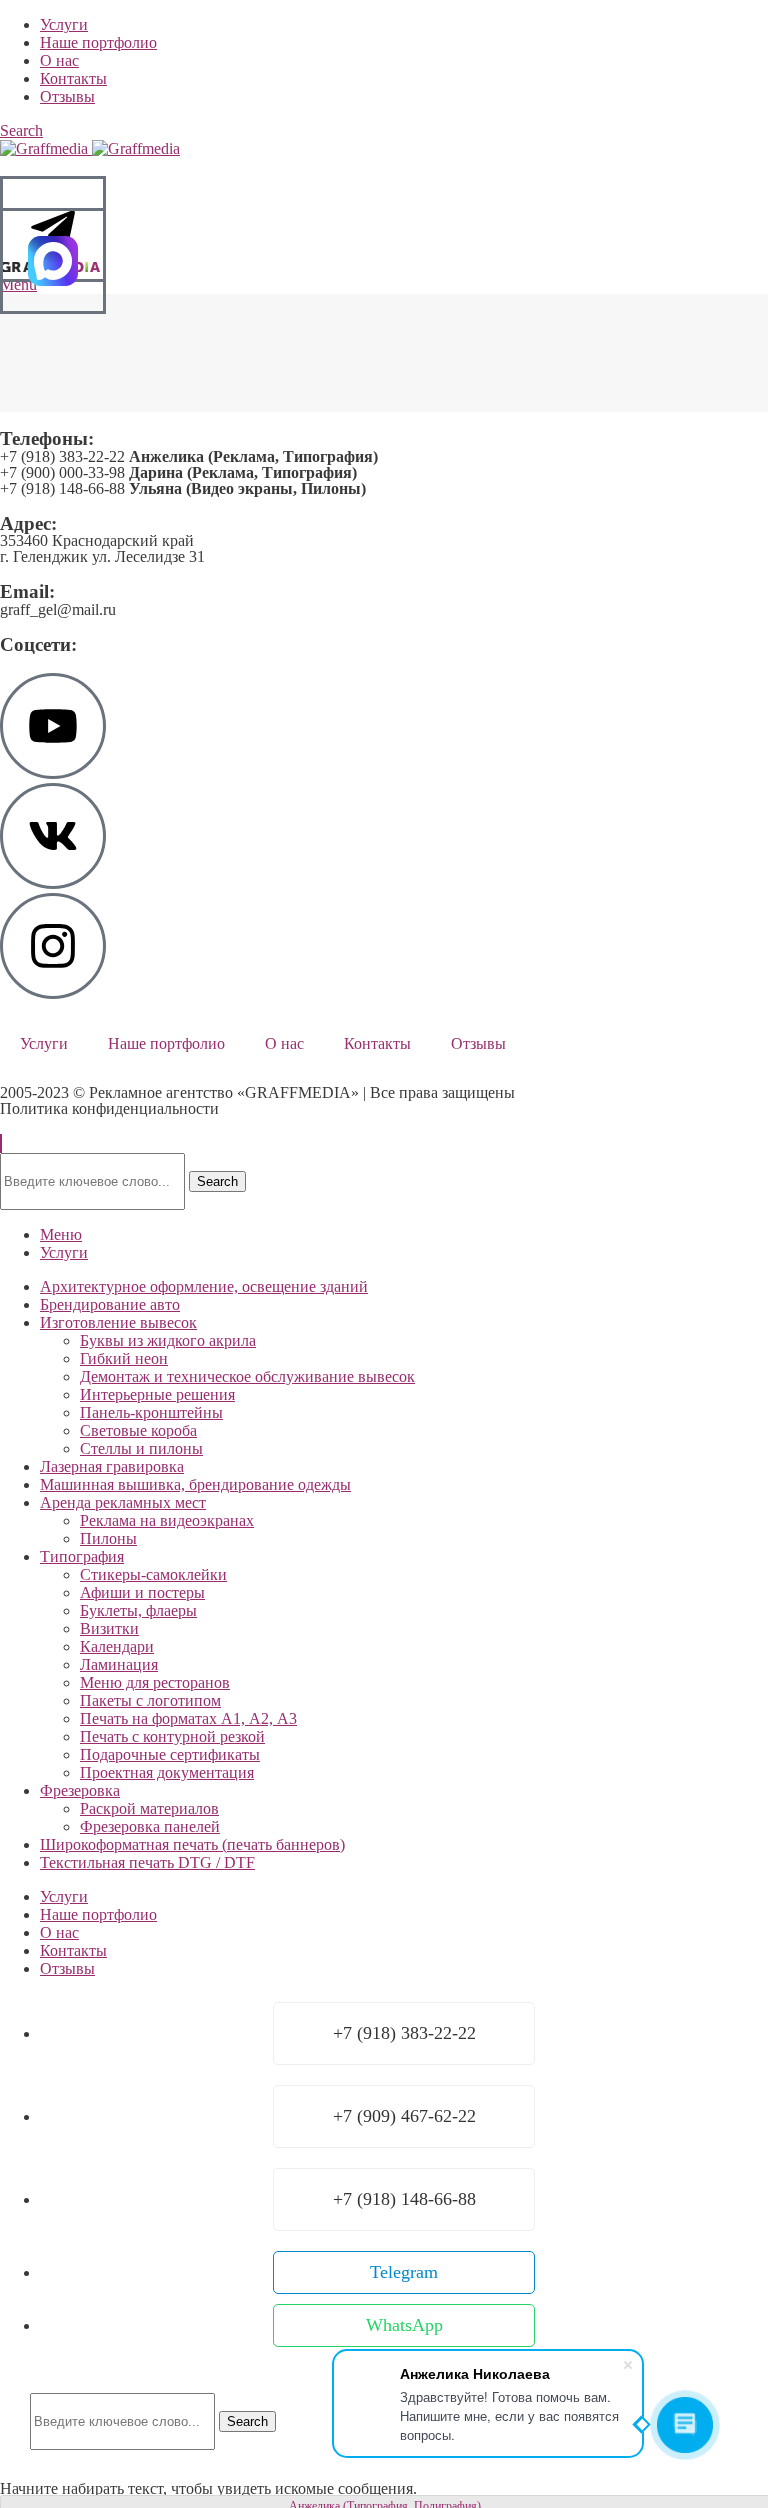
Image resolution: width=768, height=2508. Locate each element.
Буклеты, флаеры (138, 1610)
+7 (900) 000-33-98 (178, 472)
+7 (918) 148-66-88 (183, 488)
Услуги (44, 1043)
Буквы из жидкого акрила (168, 1340)
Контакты (377, 1043)
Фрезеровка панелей (150, 1826)
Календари (117, 1646)
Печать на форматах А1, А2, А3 (188, 1718)
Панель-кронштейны (151, 1412)
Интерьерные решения (157, 1394)
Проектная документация (167, 1772)
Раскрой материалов (149, 1808)
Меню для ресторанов (155, 1682)
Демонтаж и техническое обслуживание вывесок (247, 1376)
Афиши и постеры (142, 1592)
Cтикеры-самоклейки (153, 1574)
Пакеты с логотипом (150, 1700)
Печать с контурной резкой (172, 1736)
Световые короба (138, 1430)
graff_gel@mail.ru (58, 609)
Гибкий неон (124, 1358)
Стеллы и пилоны (141, 1448)
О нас (284, 1043)
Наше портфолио (166, 1043)
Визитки (109, 1628)
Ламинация (119, 1664)
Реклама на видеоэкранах (167, 1520)
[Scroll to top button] (1, 1143)
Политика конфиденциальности (109, 1108)
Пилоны (108, 1538)
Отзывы (478, 1043)
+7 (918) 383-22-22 (189, 456)
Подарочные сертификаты (170, 1754)
